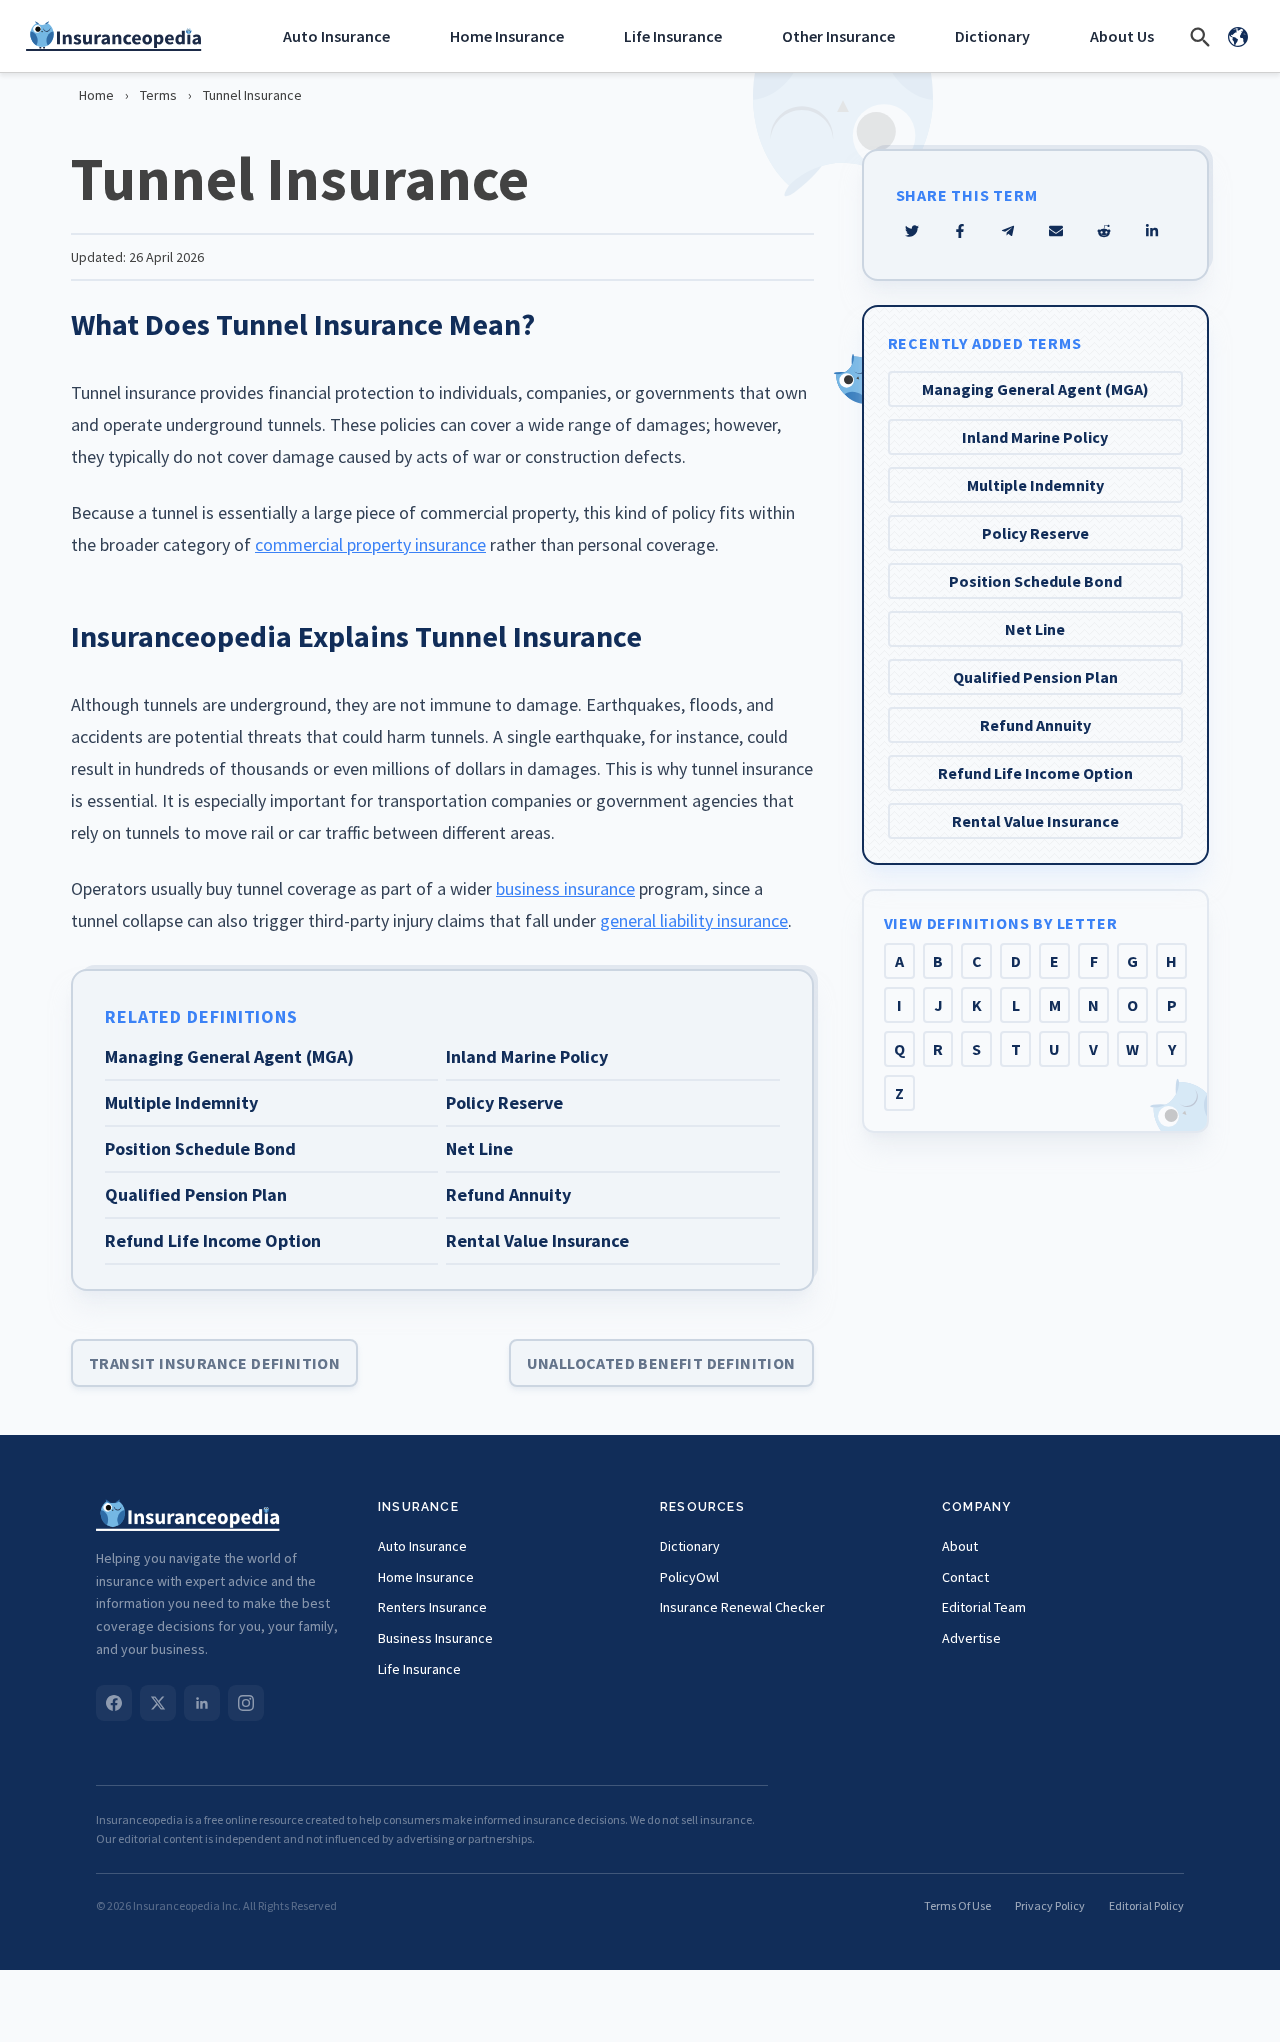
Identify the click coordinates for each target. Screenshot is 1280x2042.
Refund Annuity (1035, 725)
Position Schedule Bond (1035, 581)
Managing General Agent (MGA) (1035, 389)
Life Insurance (673, 36)
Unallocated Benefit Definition (661, 1363)
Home (96, 95)
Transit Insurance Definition (214, 1363)
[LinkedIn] (202, 1703)
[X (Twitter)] (158, 1703)
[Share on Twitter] (912, 231)
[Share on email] (1104, 231)
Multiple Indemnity (1035, 485)
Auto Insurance (336, 36)
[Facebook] (114, 1703)
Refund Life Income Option (1035, 773)
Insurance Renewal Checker (742, 1607)
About (960, 1546)
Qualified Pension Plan (1035, 677)
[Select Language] (1238, 36)
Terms (158, 95)
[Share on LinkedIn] (1152, 231)
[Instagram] (246, 1703)
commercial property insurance (370, 544)
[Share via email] (1056, 231)
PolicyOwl (689, 1577)
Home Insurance (507, 36)
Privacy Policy (1050, 1905)
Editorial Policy (1146, 1905)
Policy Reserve (1035, 533)
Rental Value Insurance (1035, 821)
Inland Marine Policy (1035, 437)
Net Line (1035, 629)
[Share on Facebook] (960, 231)
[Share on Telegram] (1008, 231)
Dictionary (992, 36)
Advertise (971, 1638)
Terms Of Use (957, 1905)
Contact (965, 1577)
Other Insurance (838, 36)
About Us (1122, 36)
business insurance (565, 888)
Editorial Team (984, 1607)
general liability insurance (694, 920)
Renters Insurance (432, 1607)
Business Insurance (435, 1638)
